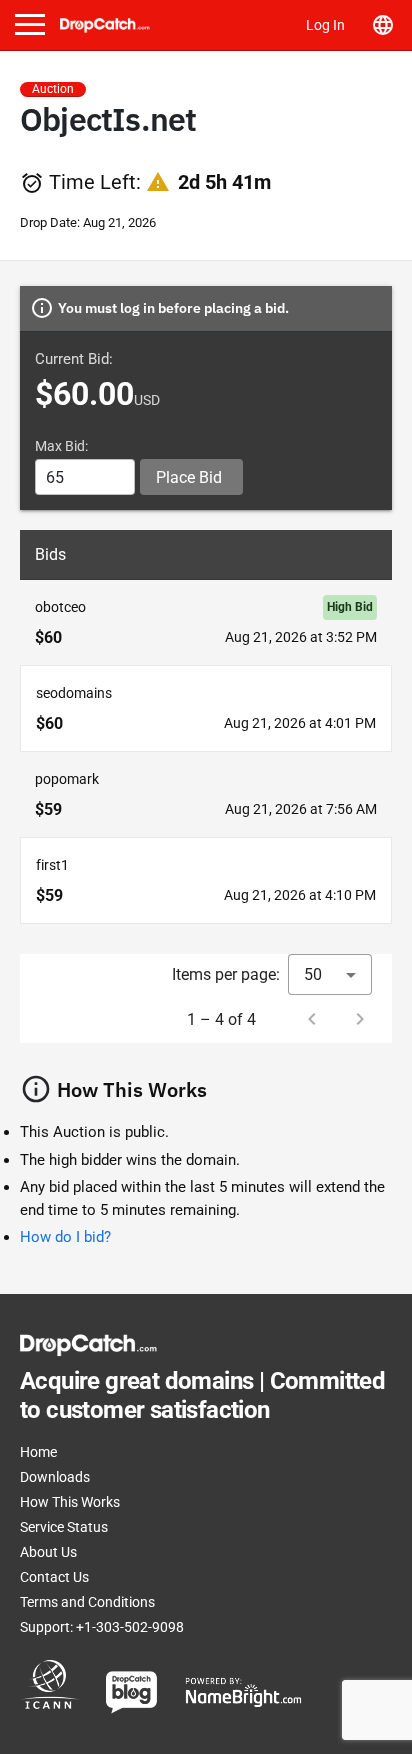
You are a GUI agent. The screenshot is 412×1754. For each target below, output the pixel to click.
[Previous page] (312, 1019)
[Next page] (360, 1019)
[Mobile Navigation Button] (30, 24)
